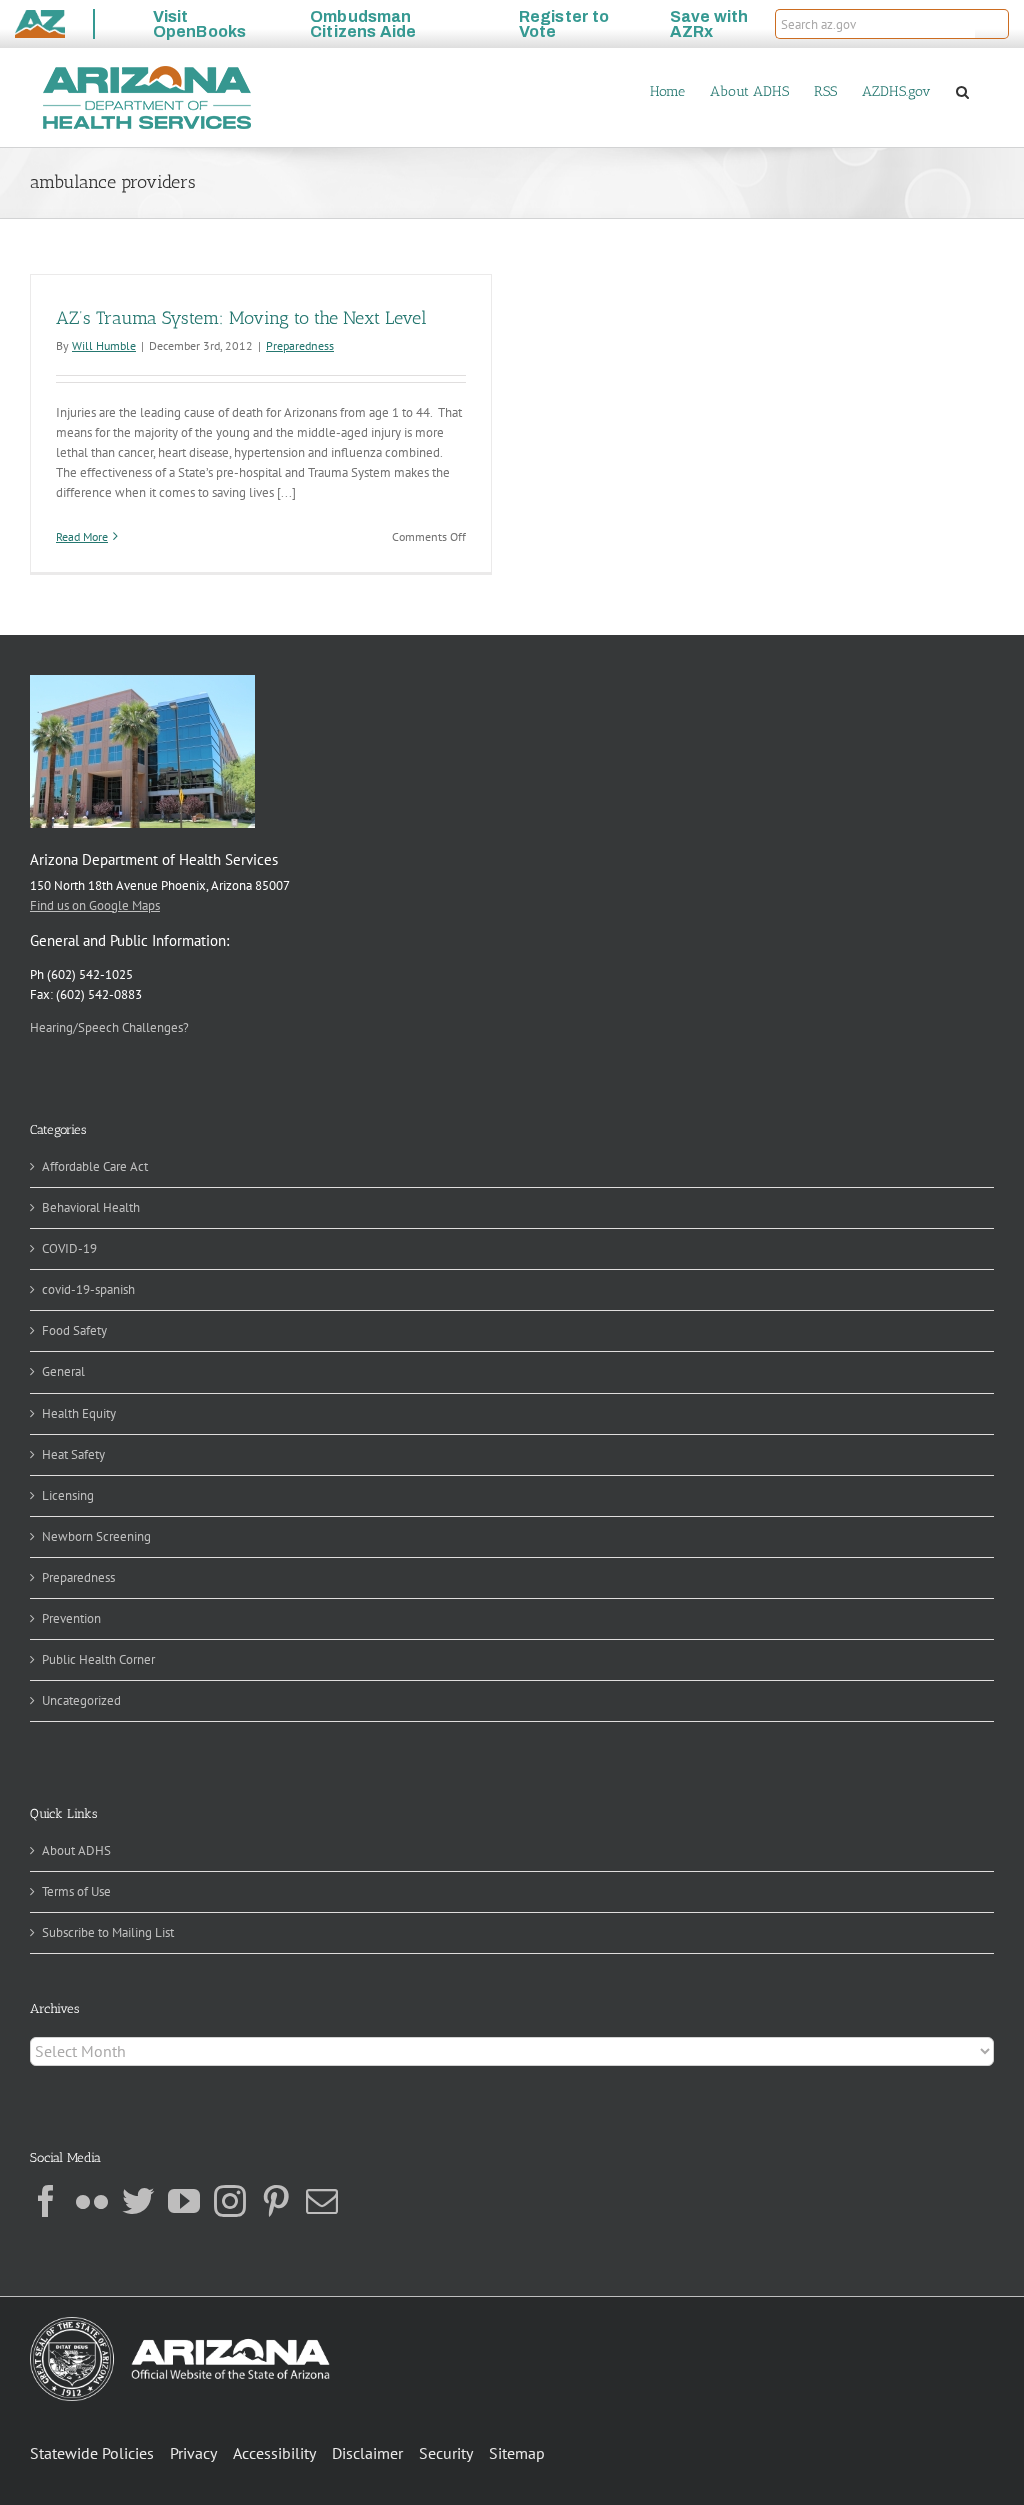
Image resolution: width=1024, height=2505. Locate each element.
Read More (82, 536)
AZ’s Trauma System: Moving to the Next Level (241, 318)
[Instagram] (230, 2201)
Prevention (71, 1618)
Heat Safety (73, 1454)
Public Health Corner (98, 1659)
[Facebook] (46, 2201)
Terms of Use (76, 1891)
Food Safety (74, 1330)
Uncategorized (81, 1700)
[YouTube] (184, 2201)
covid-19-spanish (88, 1289)
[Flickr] (92, 2201)
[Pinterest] (276, 2201)
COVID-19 (69, 1248)
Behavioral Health (91, 1207)
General (63, 1371)
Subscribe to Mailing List (108, 1932)
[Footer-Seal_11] (180, 2323)
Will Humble (104, 345)
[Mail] (322, 2201)
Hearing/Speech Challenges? (109, 1027)
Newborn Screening (96, 1536)
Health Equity (79, 1413)
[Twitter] (138, 2201)
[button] (992, 24)
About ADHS (76, 1850)
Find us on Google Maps (95, 905)
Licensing (68, 1495)
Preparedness (300, 345)
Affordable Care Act (95, 1166)
